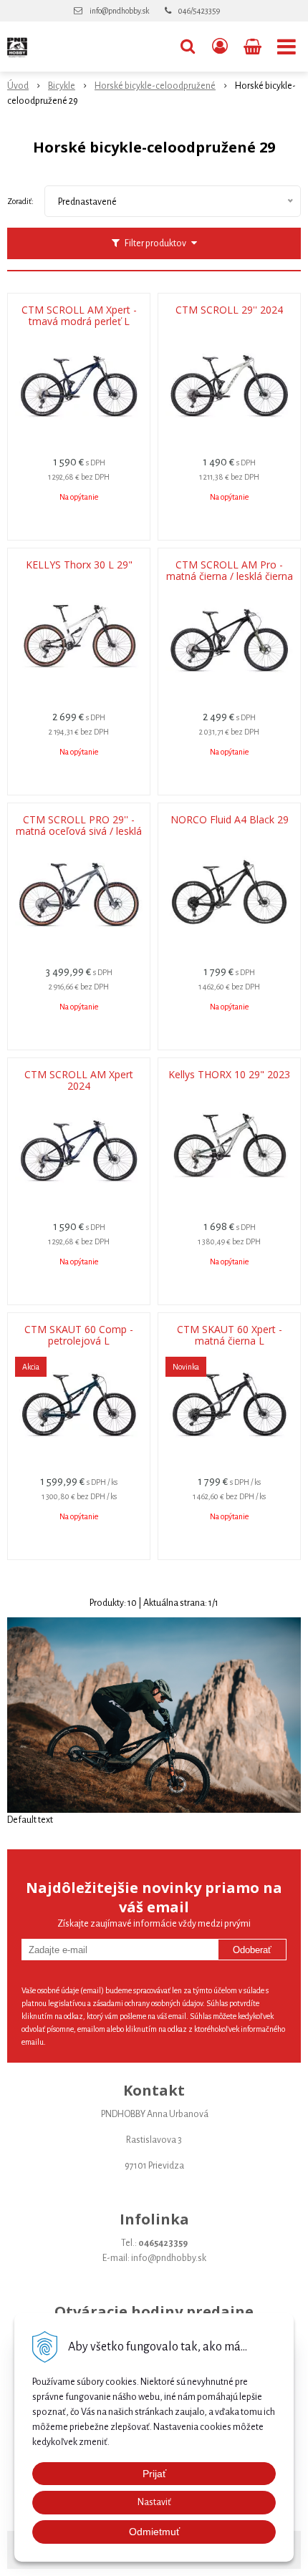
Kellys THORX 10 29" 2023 (229, 1075)
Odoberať (252, 1950)
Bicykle (62, 86)
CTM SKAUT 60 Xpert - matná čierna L (230, 1335)
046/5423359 (199, 11)
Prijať (154, 2474)
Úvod (18, 86)
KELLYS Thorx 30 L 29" (79, 565)
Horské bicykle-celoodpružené (155, 86)
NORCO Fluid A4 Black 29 (230, 820)
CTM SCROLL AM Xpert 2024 (79, 1080)
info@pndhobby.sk (119, 11)
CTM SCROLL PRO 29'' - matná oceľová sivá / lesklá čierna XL (79, 831)
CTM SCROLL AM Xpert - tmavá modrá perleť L (79, 316)
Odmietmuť (154, 2532)
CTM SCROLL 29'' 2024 (229, 310)
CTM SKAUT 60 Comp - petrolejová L (79, 1335)
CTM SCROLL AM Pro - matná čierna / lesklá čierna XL (230, 576)
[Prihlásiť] (220, 47)
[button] (188, 47)
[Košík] (254, 47)
